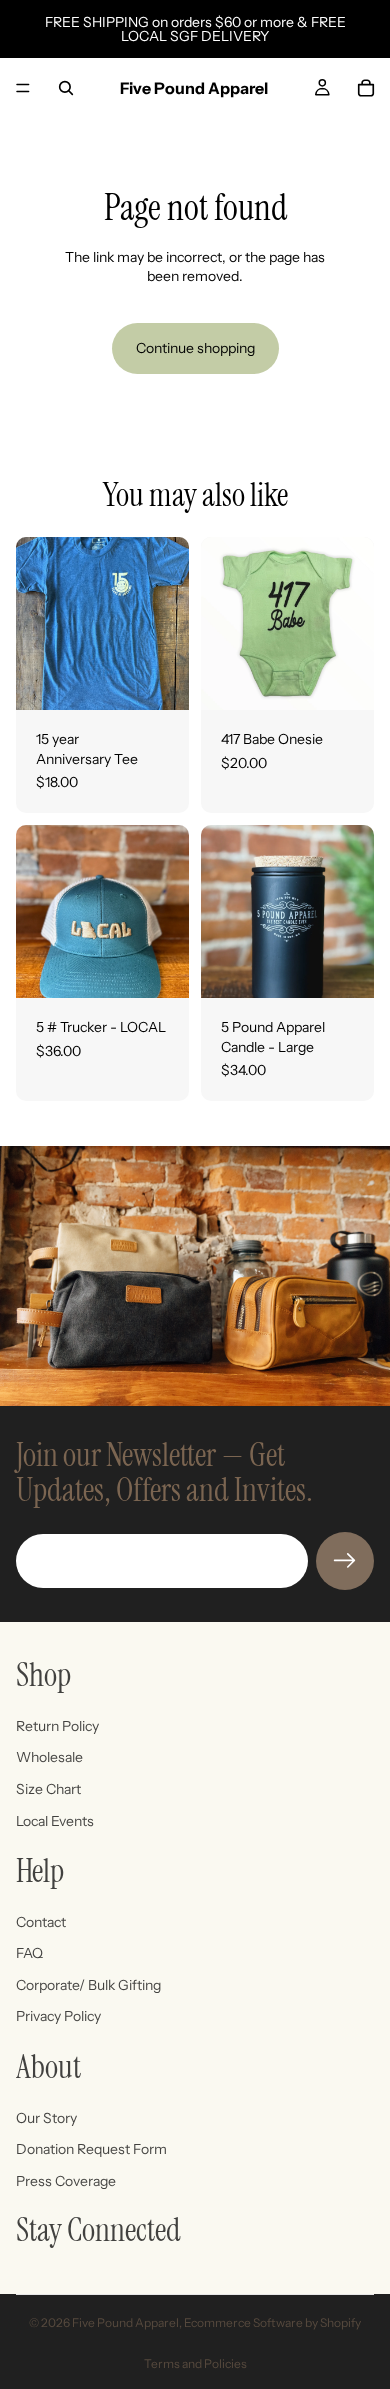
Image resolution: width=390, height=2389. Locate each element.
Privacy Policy (58, 2016)
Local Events (55, 1820)
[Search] (66, 88)
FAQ (29, 1953)
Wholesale (49, 1757)
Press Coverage (66, 2181)
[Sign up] (345, 1561)
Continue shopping (195, 348)
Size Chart (48, 1789)
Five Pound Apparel (125, 2322)
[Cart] (366, 88)
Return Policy (57, 1726)
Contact (41, 1922)
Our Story (46, 2118)
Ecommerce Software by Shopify (272, 2322)
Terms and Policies (195, 2363)
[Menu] (23, 88)
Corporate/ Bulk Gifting (88, 1985)
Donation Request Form (91, 2149)
